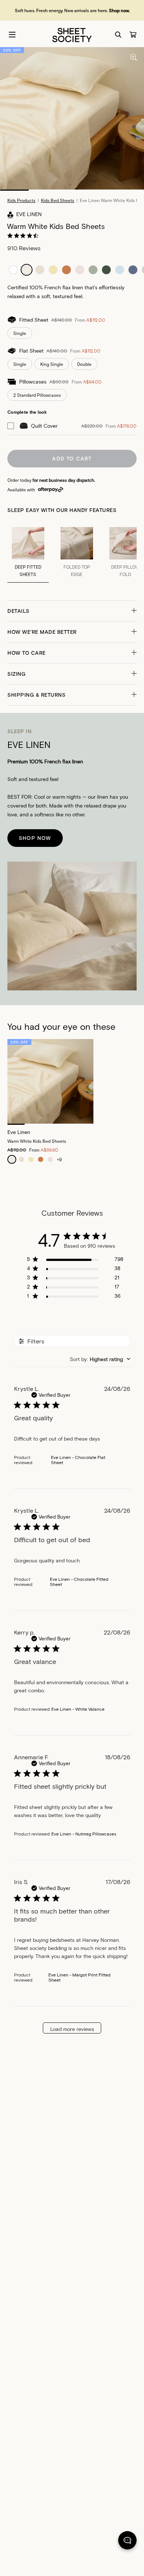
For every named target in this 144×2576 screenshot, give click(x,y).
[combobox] (100, 1359)
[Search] (118, 35)
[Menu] (12, 35)
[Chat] (127, 2542)
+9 (59, 1159)
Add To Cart (72, 458)
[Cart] (133, 35)
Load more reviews (72, 2029)
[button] (72, 611)
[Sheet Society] (72, 34)
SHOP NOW (35, 838)
